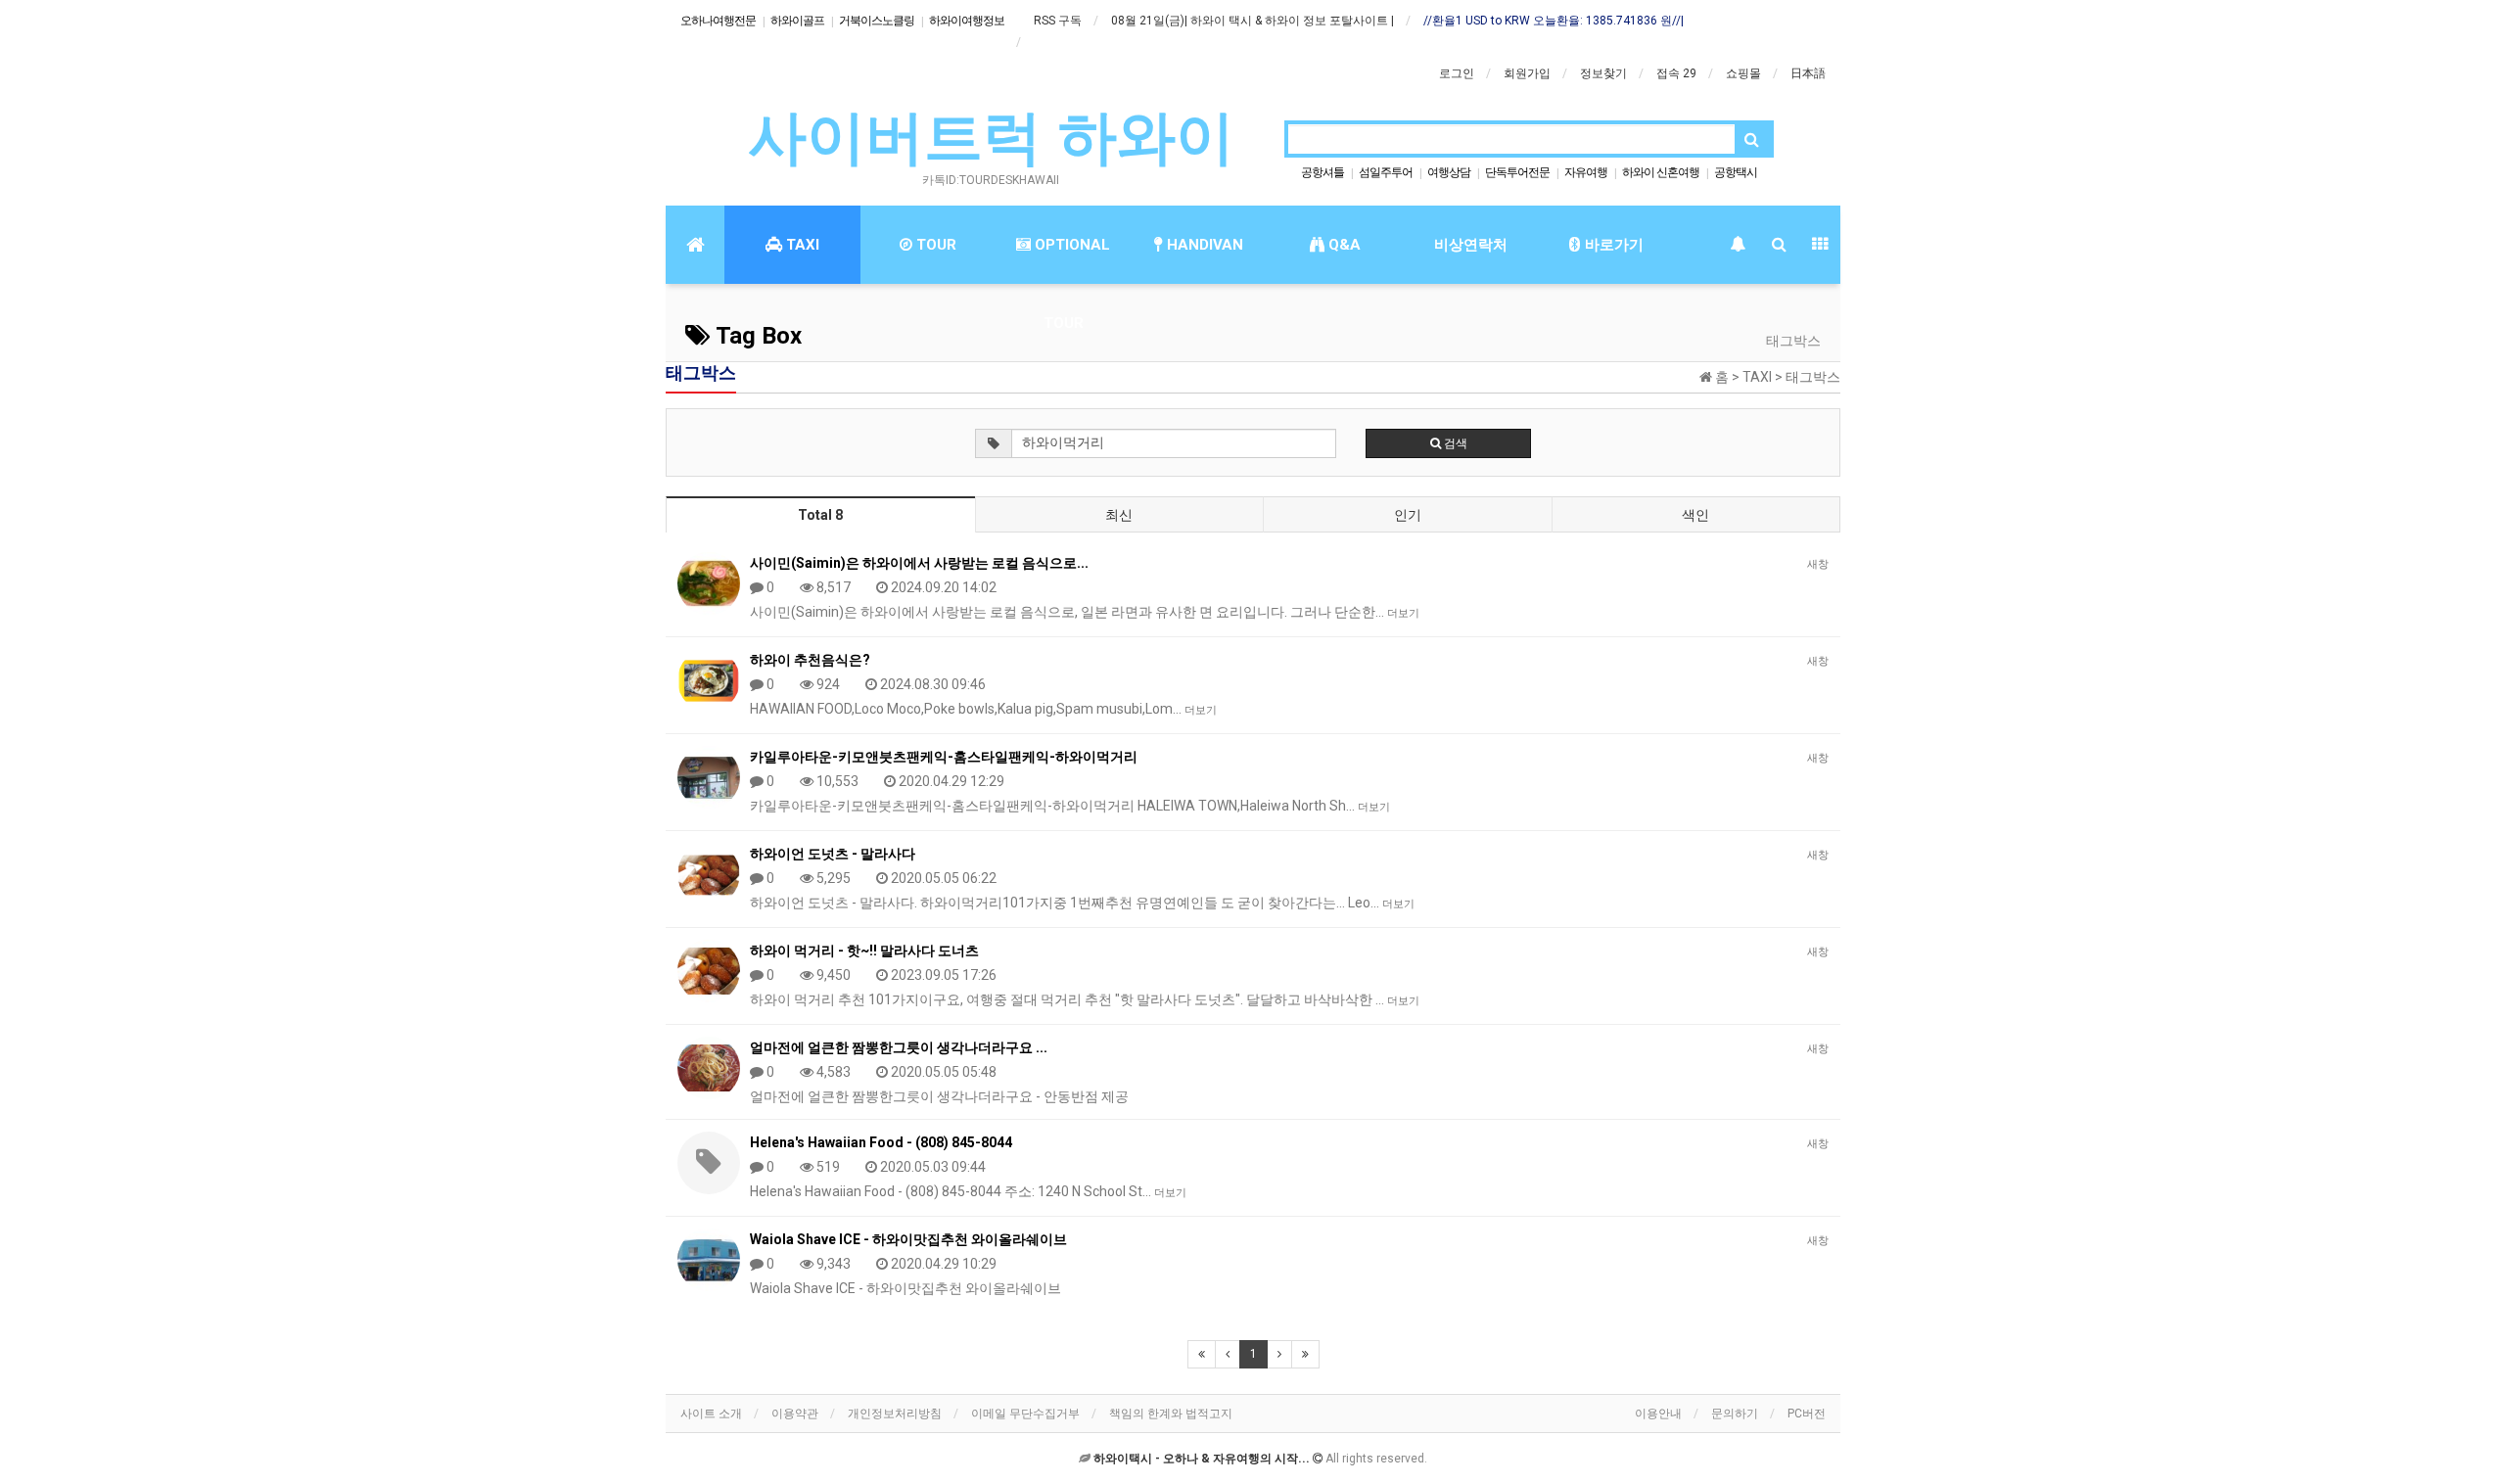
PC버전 (1807, 1414)
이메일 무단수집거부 (1025, 1414)
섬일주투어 (1386, 172)
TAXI (801, 245)
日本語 (1808, 73)
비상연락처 (1471, 245)
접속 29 (1676, 73)
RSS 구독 (1058, 21)
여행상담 (1449, 172)
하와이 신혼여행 (1661, 172)
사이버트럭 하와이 (991, 138)
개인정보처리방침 (895, 1414)
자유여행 (1586, 172)
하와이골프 (797, 21)
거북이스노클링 (877, 21)
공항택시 (1736, 172)
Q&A (1343, 245)
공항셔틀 (1323, 172)
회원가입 (1527, 73)
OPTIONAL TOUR (1070, 260)
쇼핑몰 (1743, 73)
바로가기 (1612, 245)
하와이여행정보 (967, 21)
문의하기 (1735, 1414)
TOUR (934, 245)
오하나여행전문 (718, 21)
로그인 (1457, 73)
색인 (1695, 515)
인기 (1408, 515)
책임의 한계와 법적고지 (1171, 1414)
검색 (1454, 443)
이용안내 (1658, 1414)
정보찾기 (1603, 73)
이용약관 (795, 1414)
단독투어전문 (1517, 172)
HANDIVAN (1203, 245)
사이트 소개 (711, 1414)
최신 (1119, 515)
